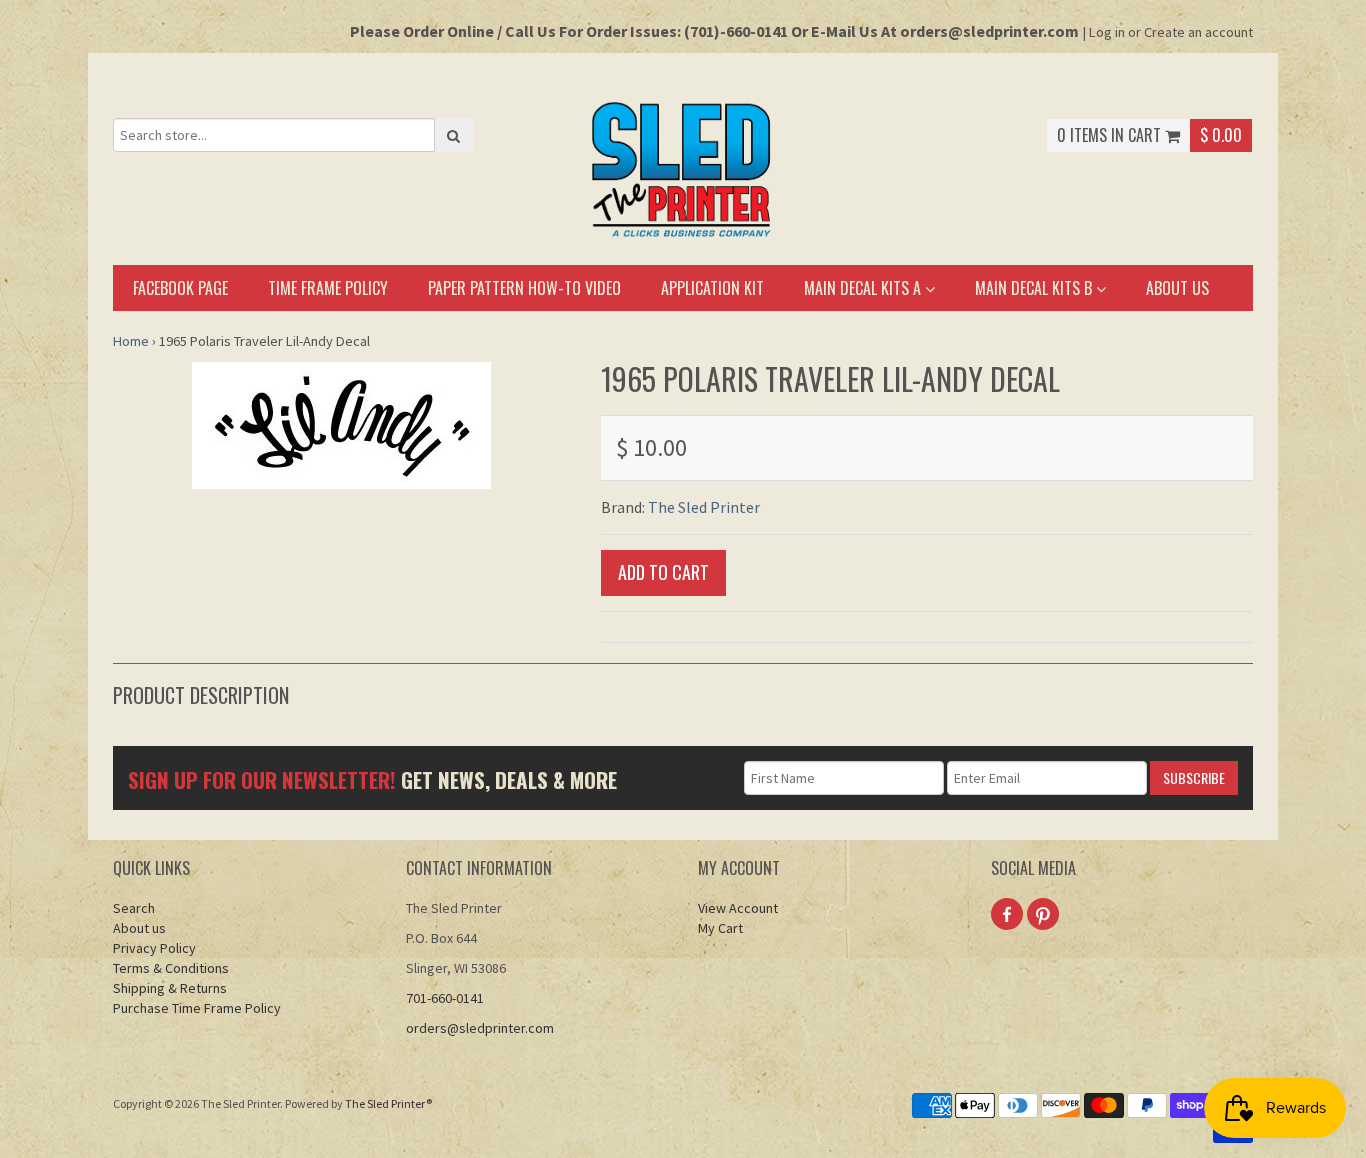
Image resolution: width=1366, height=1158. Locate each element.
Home (131, 341)
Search (134, 908)
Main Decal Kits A (864, 288)
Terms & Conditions (171, 968)
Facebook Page (180, 288)
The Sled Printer (704, 507)
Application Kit (712, 288)
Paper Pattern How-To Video (524, 288)
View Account (738, 908)
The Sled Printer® (388, 1103)
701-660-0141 (445, 998)
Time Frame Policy (328, 288)
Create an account (1198, 32)
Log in (1107, 32)
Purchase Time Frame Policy (197, 1008)
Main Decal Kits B (1035, 288)
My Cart (720, 928)
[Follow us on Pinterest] (1043, 914)
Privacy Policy (154, 948)
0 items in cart (1111, 135)
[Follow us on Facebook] (1007, 914)
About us (1177, 288)
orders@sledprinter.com (480, 1028)
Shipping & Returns (170, 988)
